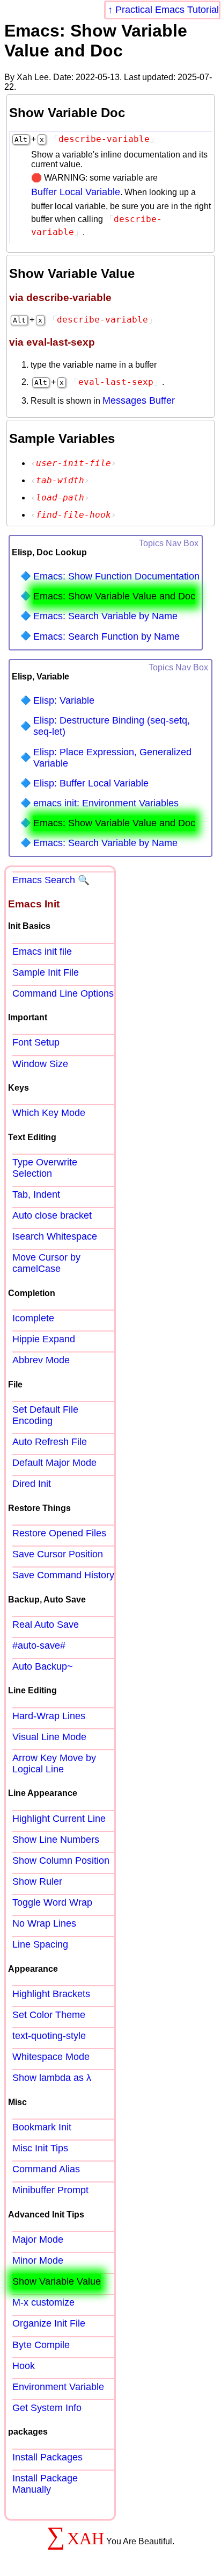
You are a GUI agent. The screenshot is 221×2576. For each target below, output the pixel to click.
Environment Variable (58, 2387)
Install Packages (47, 2457)
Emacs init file (42, 951)
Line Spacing (40, 1944)
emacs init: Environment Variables (106, 803)
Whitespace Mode (51, 2057)
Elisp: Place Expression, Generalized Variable (112, 758)
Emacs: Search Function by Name (106, 636)
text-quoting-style (49, 2036)
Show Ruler (37, 1881)
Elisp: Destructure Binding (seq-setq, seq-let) (112, 726)
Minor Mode (38, 2260)
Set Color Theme (49, 2015)
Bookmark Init (42, 2127)
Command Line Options (63, 993)
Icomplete (33, 1318)
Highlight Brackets (51, 1994)
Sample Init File (46, 972)
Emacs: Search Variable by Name (105, 616)
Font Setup (36, 1042)
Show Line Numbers (56, 1840)
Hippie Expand (44, 1339)
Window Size (40, 1064)
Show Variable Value (57, 2281)
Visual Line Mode (49, 1737)
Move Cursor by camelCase (46, 1263)
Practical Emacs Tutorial (167, 10)
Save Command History (63, 1575)
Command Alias (46, 2169)
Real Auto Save (46, 1625)
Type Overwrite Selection (45, 1168)
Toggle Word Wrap (52, 1902)
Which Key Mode (49, 1113)
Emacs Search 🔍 (51, 880)
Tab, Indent (36, 1194)
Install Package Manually (45, 2484)
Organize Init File (49, 2323)
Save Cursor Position (58, 1554)
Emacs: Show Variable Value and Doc (114, 596)
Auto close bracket (52, 1215)
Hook (24, 2366)
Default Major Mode (54, 1463)
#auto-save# (39, 1645)
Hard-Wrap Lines (49, 1716)
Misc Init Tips (40, 2148)
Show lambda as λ (52, 2078)
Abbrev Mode (41, 1360)
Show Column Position (61, 1861)
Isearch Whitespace (55, 1236)
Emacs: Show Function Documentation (116, 576)
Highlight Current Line (59, 1819)
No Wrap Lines (44, 1923)
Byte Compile (41, 2345)
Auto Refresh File (50, 1442)
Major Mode (38, 2239)
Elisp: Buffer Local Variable (91, 783)
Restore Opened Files (59, 1533)
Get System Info (47, 2408)
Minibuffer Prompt (50, 2190)
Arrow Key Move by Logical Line (54, 1763)
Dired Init (32, 1484)
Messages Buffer (139, 400)
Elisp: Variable (64, 700)
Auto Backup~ (43, 1666)
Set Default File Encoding (45, 1415)
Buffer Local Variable (76, 192)
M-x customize (43, 2302)
